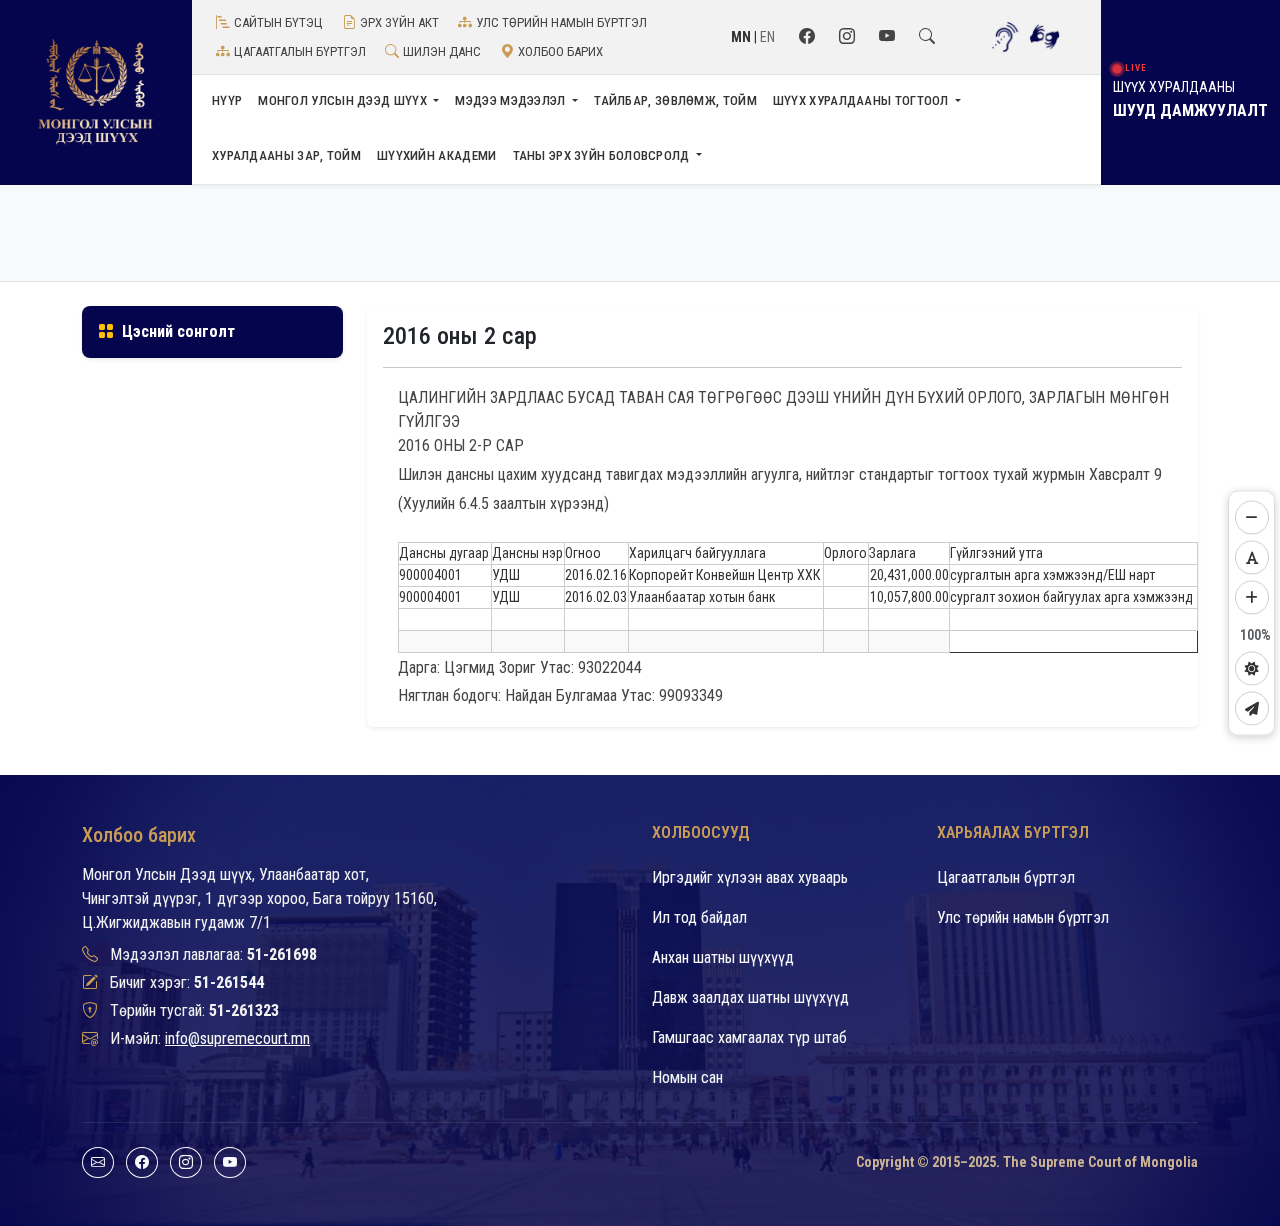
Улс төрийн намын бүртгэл (561, 22)
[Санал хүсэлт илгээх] (1252, 709)
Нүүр (227, 100)
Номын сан (687, 1077)
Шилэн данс (442, 51)
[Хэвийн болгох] (1252, 558)
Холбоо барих (560, 51)
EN (767, 37)
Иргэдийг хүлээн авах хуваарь (750, 877)
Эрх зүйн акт (399, 22)
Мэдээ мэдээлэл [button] (512, 100)
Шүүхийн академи (437, 155)
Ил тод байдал (699, 917)
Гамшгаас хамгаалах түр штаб (749, 1037)
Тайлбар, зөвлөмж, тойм (675, 100)
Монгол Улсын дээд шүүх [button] (344, 100)
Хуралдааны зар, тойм (286, 155)
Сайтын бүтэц (278, 22)
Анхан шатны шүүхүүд (723, 957)
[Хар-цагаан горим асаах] (1252, 669)
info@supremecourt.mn (237, 1038)
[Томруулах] (1252, 598)
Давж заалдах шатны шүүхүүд (750, 997)
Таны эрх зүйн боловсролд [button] (603, 155)
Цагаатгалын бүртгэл (300, 51)
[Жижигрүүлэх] (1252, 518)
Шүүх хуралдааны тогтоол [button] (862, 100)
